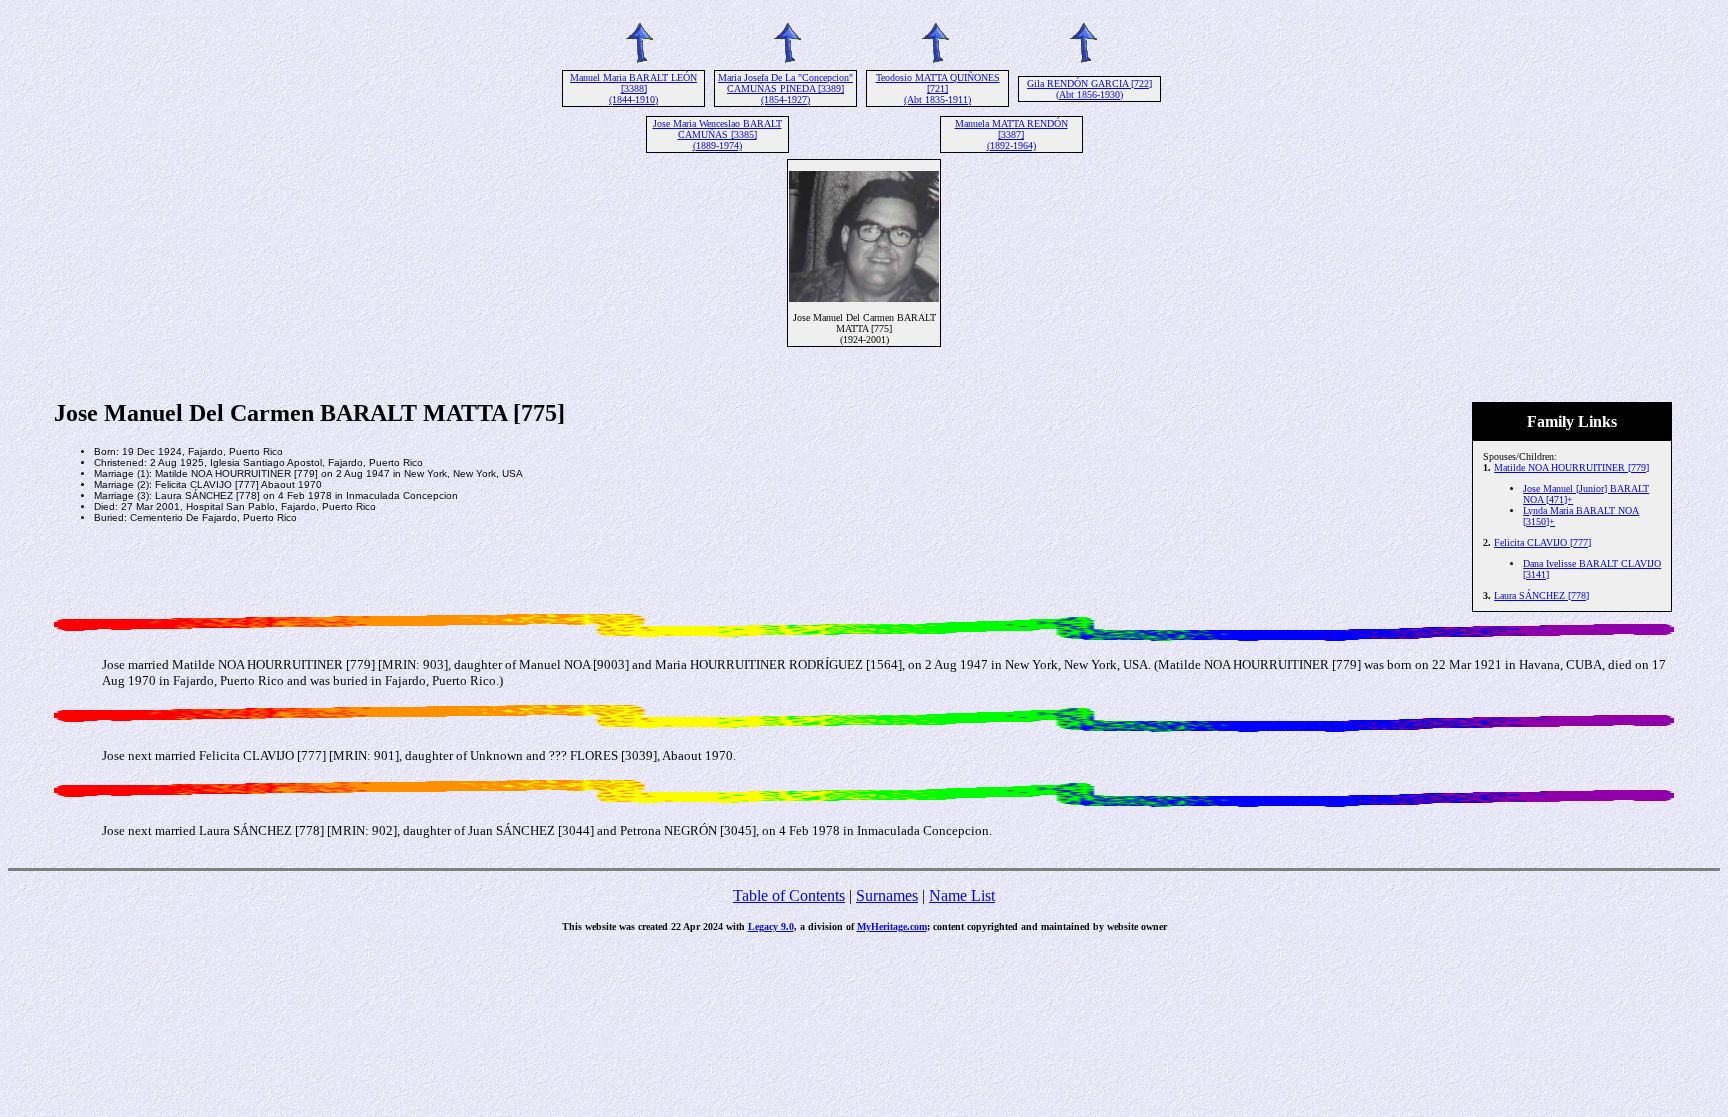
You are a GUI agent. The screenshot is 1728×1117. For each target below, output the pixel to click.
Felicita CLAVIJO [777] (1542, 542)
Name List (962, 895)
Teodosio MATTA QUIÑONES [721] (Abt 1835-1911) (938, 88)
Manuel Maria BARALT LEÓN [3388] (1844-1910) (633, 88)
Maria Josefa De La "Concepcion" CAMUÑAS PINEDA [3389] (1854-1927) (785, 88)
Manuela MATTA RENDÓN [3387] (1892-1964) (1011, 134)
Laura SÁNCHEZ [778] (1541, 595)
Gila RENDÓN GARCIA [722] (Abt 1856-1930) (1089, 89)
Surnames (887, 895)
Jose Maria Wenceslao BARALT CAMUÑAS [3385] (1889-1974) (717, 134)
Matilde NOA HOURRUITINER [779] (1571, 467)
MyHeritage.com (892, 926)
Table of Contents (789, 895)
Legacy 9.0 (771, 926)
